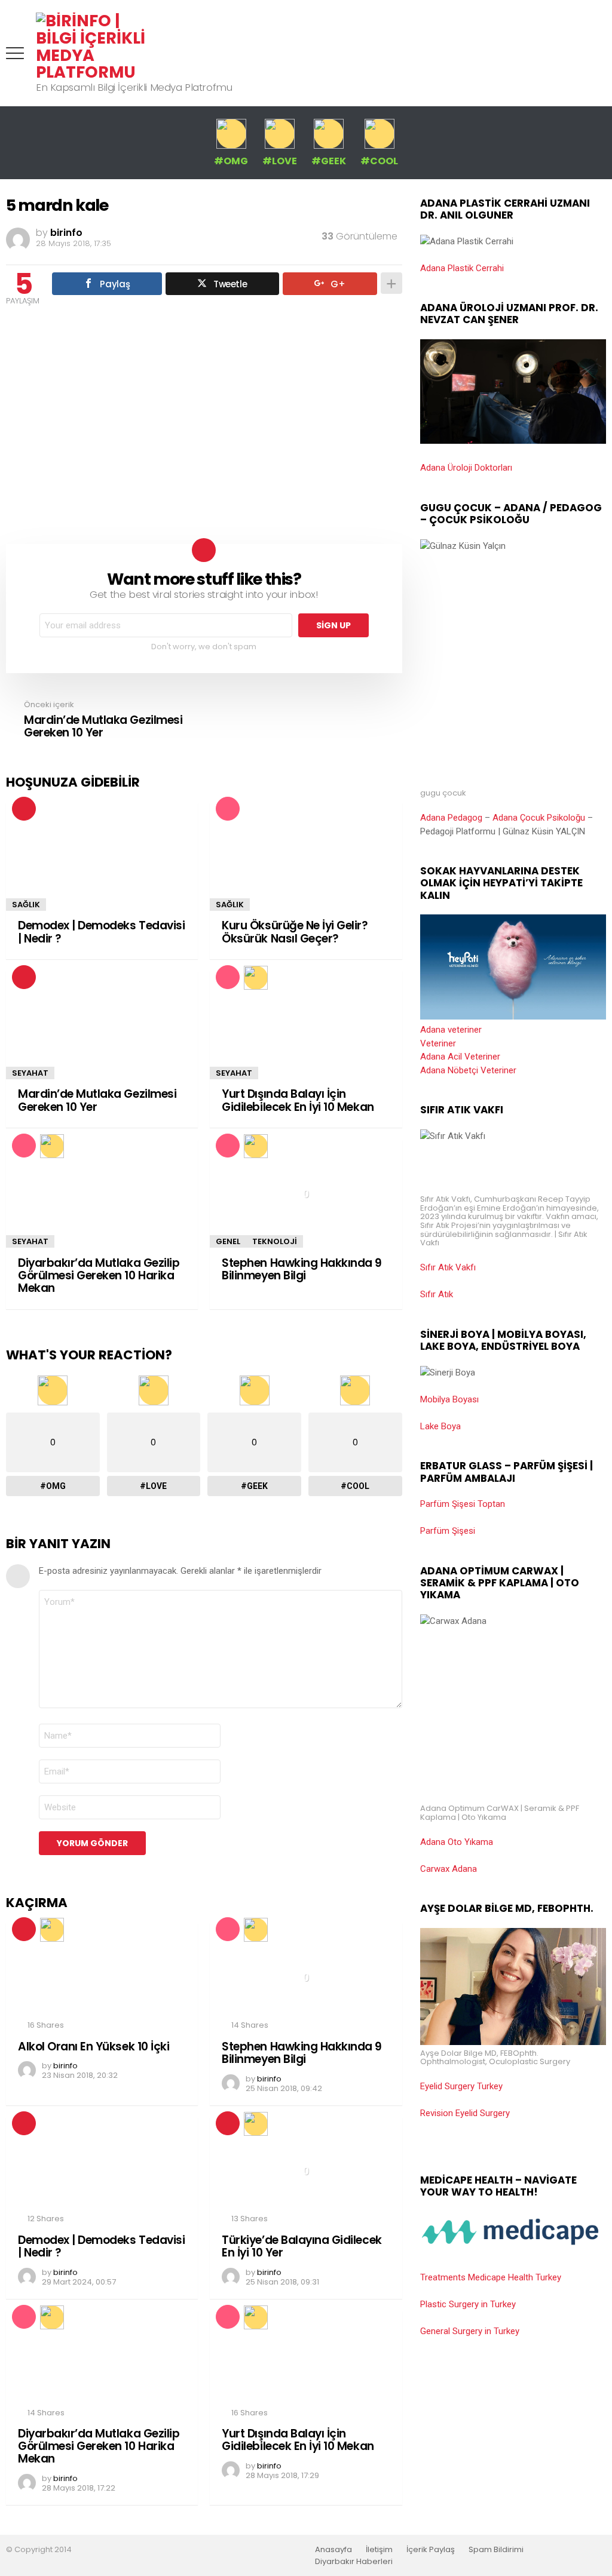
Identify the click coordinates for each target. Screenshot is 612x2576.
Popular (228, 809)
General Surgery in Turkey (470, 2331)
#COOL (379, 160)
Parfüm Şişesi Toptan (463, 1504)
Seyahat (30, 1073)
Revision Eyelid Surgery (465, 2113)
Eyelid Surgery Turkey (461, 2086)
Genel (228, 1241)
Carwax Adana (449, 1869)
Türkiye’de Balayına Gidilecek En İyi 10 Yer (302, 2246)
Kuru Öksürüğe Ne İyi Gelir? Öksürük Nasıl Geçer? (295, 932)
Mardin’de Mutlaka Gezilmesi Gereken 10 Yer (97, 1100)
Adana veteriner (451, 1030)
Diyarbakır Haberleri (354, 2562)
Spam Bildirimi (496, 2550)
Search (597, 53)
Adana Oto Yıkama (457, 1842)
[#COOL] (255, 2123)
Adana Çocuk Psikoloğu (539, 818)
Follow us (573, 53)
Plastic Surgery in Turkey (468, 2304)
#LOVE (280, 160)
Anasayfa (333, 2550)
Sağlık (26, 905)
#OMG (231, 160)
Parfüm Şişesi (448, 1531)
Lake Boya (440, 1426)
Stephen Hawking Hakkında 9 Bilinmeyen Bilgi (302, 1269)
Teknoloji (275, 1241)
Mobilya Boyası (449, 1399)
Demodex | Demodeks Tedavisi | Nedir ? (101, 932)
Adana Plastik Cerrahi (462, 268)
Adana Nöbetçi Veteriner (468, 1070)
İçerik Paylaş (431, 2550)
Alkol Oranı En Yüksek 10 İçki (94, 2047)
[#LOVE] (255, 977)
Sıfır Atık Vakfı (448, 1267)
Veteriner (438, 1043)
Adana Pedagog (451, 818)
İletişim (379, 2550)
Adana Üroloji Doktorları (466, 468)
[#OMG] (255, 1146)
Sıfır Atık (437, 1294)
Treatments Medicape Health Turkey (491, 2277)
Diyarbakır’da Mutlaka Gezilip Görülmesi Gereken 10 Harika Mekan (99, 1276)
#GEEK (329, 160)
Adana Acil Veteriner (460, 1057)
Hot (24, 809)
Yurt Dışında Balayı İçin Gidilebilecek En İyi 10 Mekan (298, 1100)
